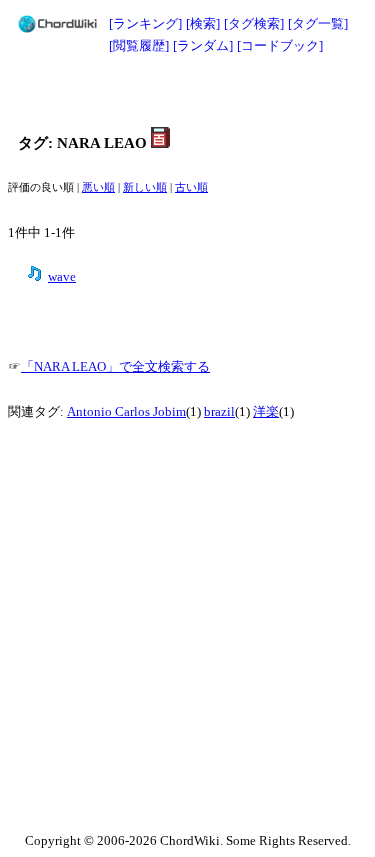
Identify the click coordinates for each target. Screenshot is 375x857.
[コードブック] (280, 45)
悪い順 (98, 187)
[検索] (203, 23)
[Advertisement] (188, 92)
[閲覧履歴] (139, 45)
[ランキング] (145, 23)
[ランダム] (203, 45)
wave (62, 277)
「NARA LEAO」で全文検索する (115, 367)
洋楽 (266, 412)
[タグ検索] (254, 23)
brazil (219, 412)
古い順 (191, 187)
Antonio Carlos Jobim (126, 412)
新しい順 (145, 187)
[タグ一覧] (318, 23)
